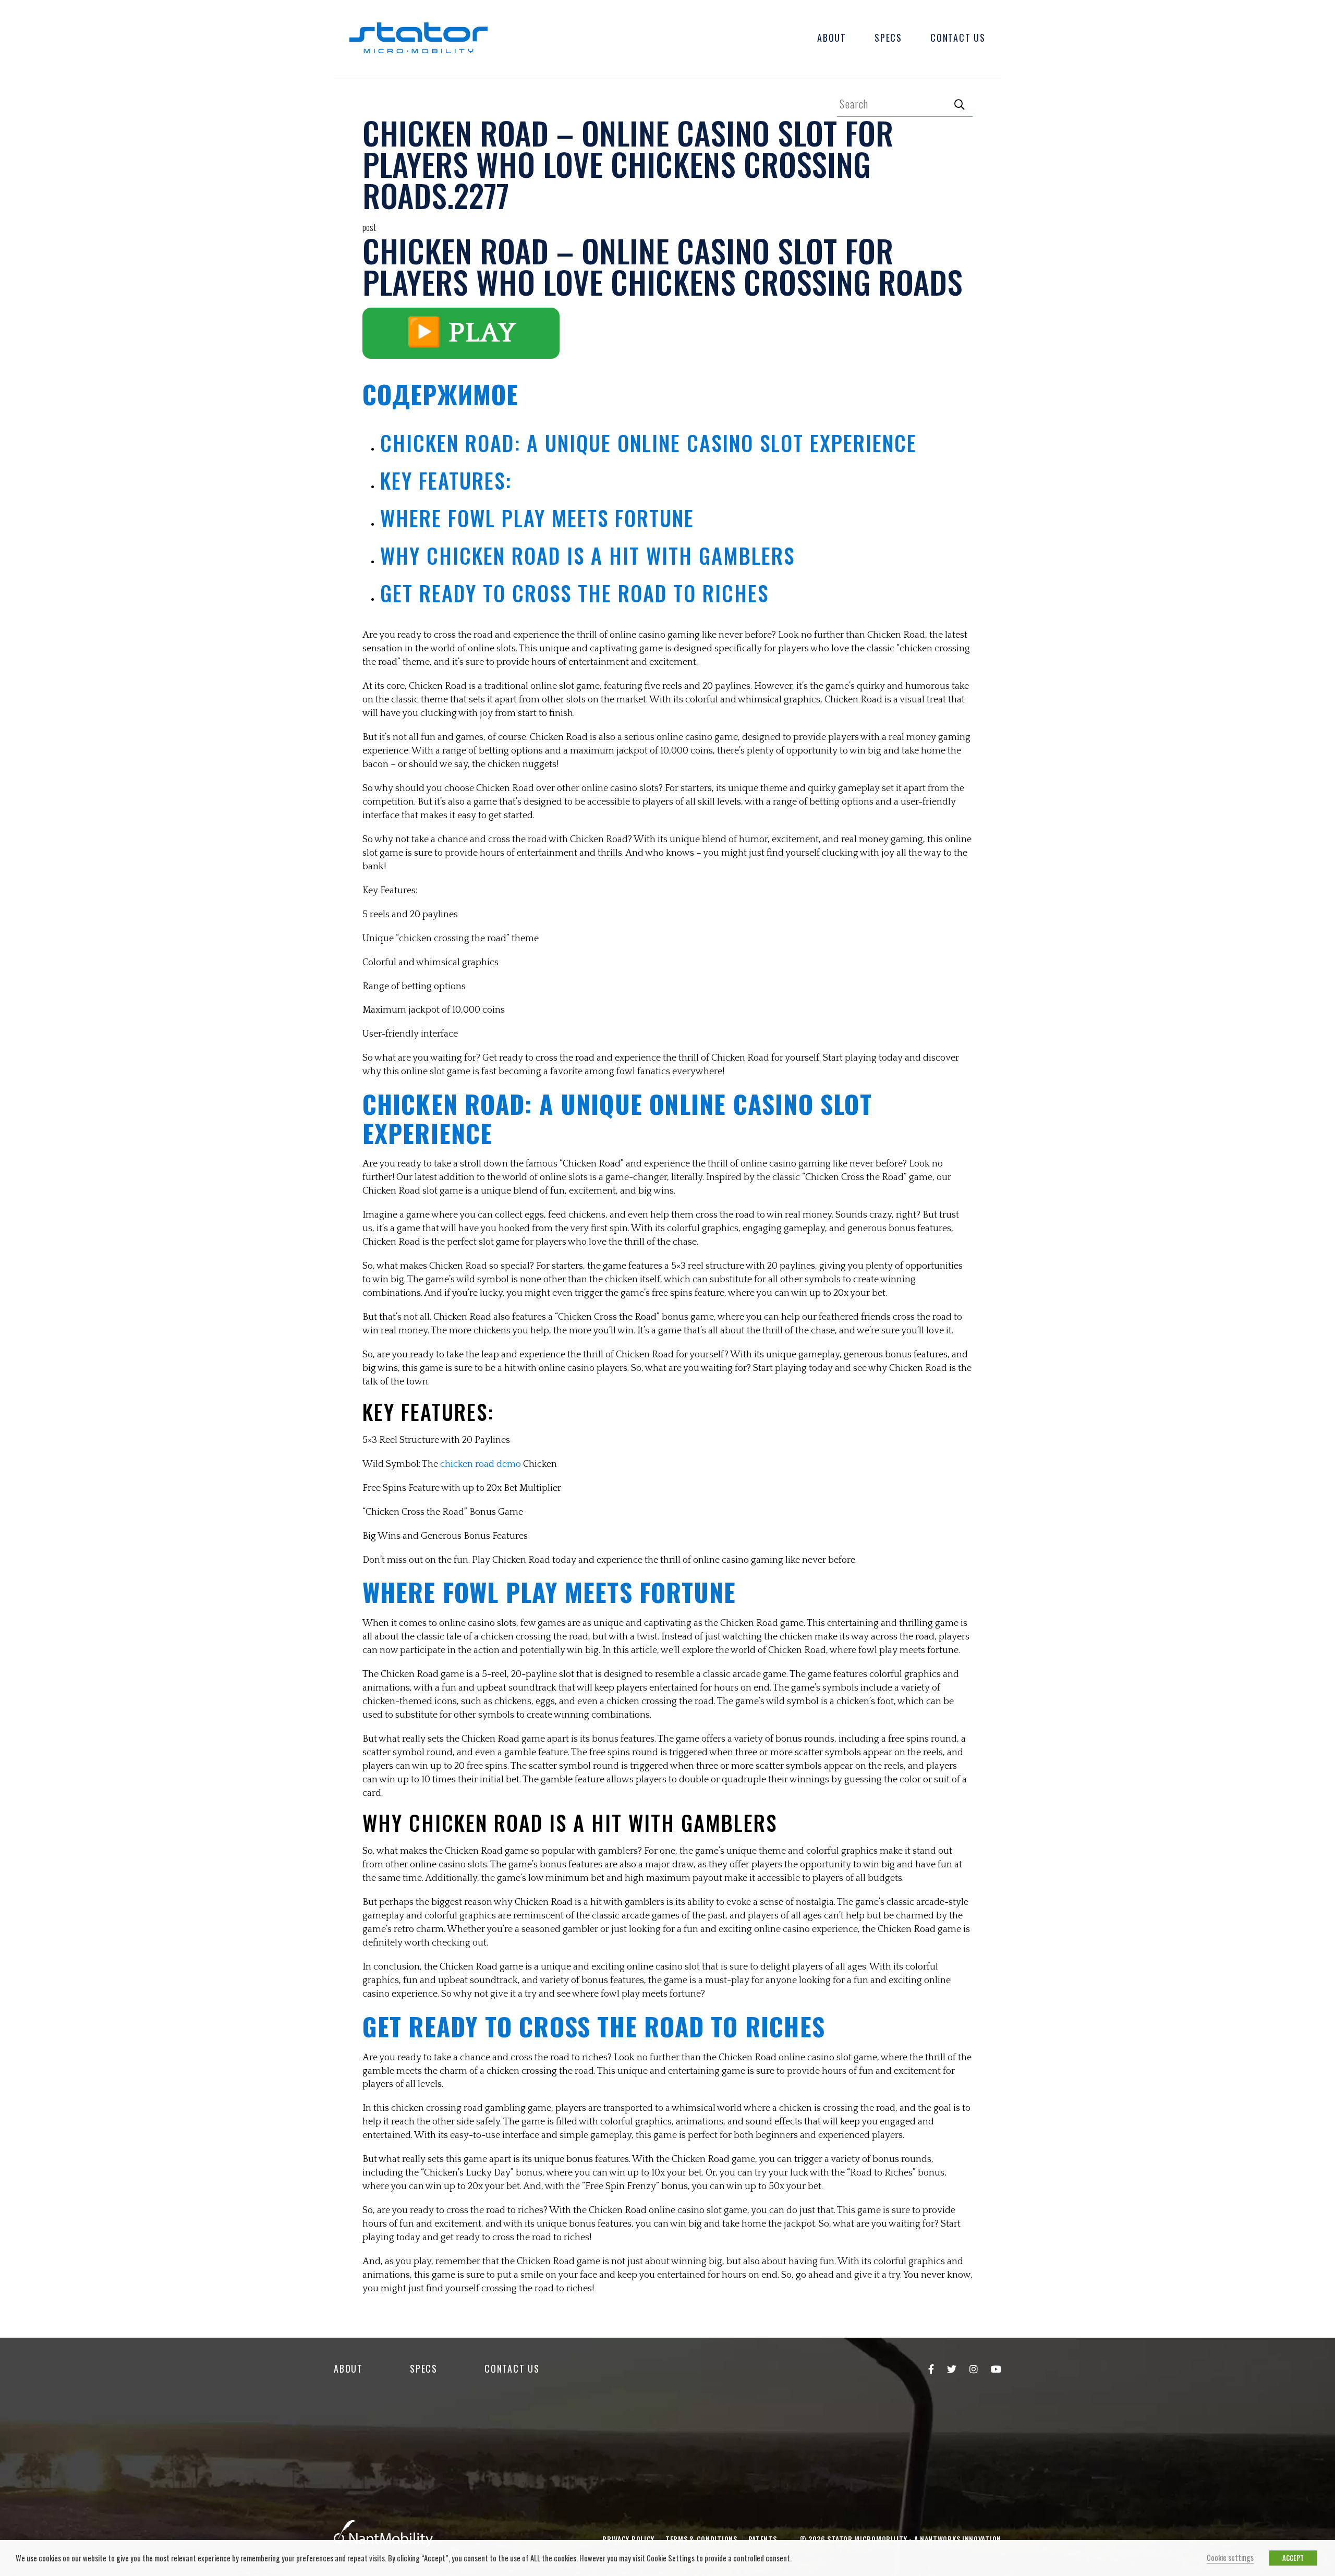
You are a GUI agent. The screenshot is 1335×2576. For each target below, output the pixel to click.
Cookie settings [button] (1230, 2557)
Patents (763, 2539)
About (832, 38)
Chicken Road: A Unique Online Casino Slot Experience (648, 443)
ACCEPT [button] (1293, 2558)
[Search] (960, 104)
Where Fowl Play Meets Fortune (537, 518)
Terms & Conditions (701, 2539)
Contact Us (958, 38)
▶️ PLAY (461, 333)
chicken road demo (481, 1464)
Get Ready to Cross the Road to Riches (574, 593)
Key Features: (446, 480)
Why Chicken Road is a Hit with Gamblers (587, 555)
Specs (888, 38)
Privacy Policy (628, 2539)
